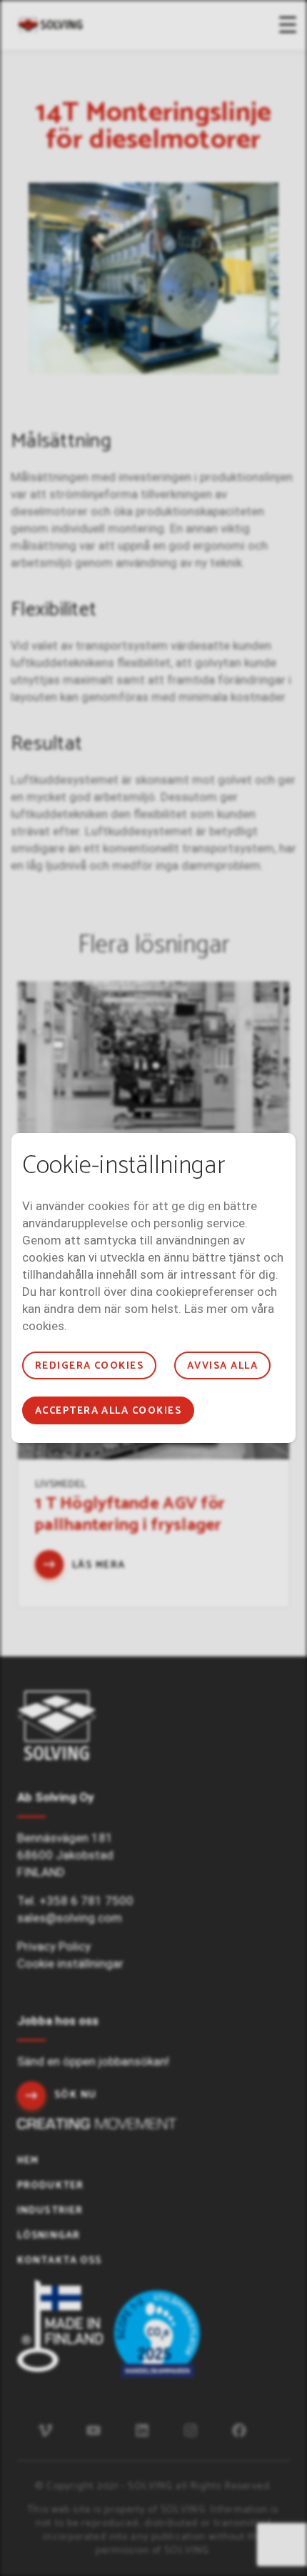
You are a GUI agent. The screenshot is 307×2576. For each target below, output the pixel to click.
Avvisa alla (222, 1366)
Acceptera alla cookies (109, 1411)
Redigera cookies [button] (90, 1366)
